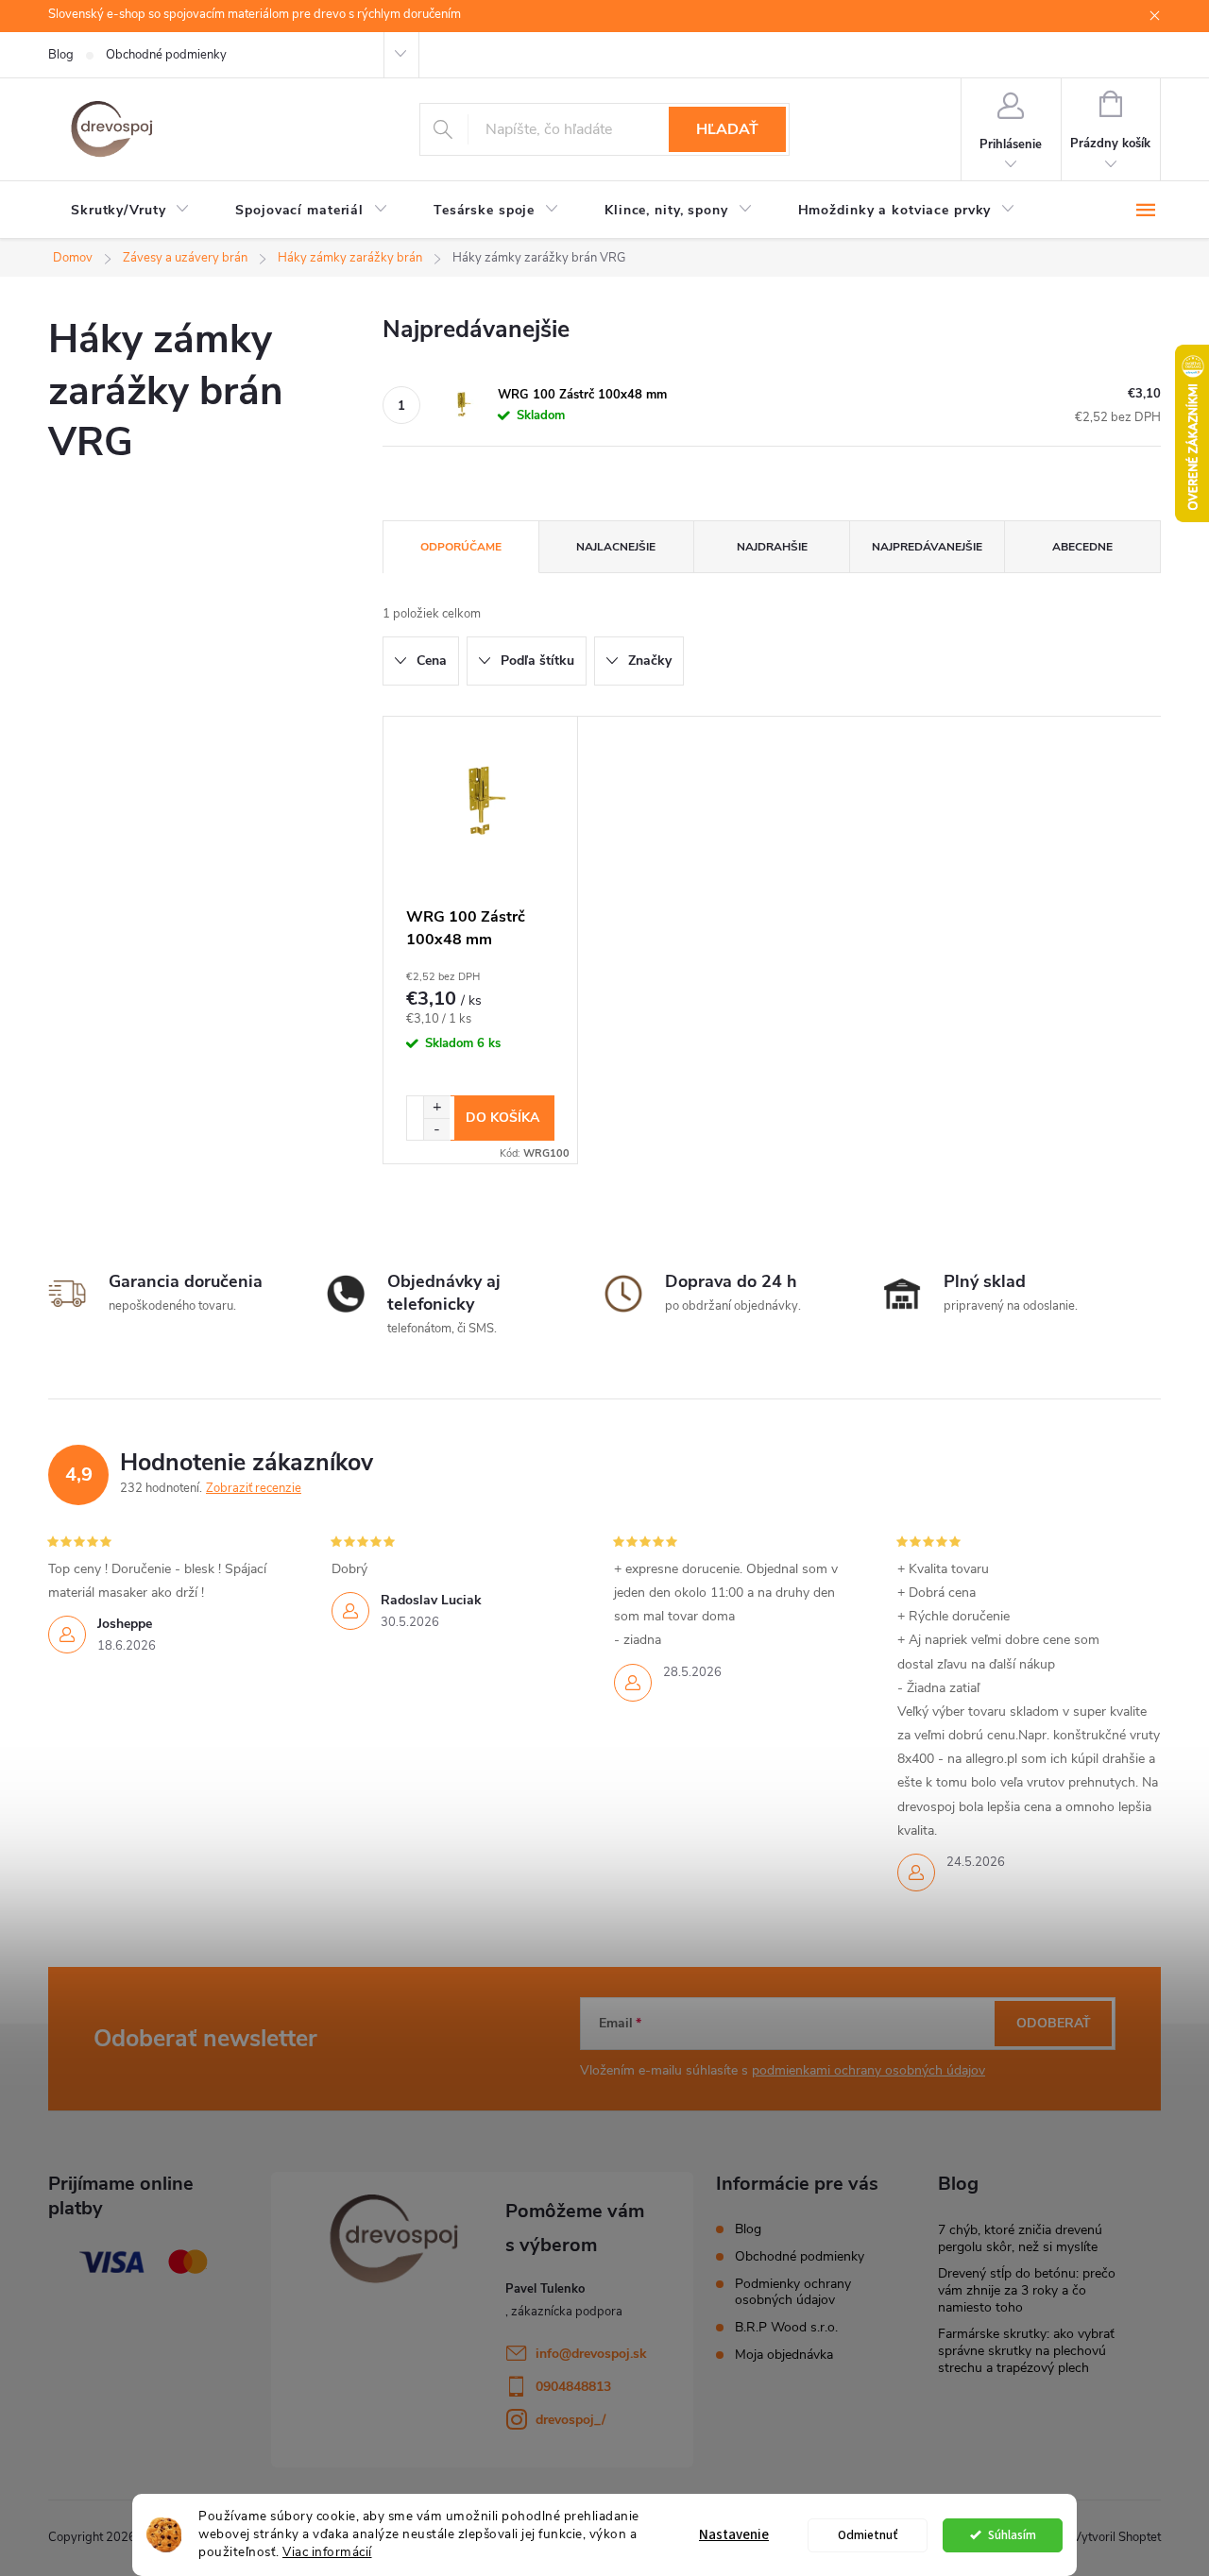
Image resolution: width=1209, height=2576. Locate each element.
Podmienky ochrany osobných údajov (793, 2292)
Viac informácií (327, 2552)
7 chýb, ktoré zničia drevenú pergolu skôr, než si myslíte (1020, 2238)
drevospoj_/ (570, 2420)
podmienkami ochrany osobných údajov (868, 2070)
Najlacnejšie (616, 547)
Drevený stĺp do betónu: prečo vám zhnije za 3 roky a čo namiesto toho (1027, 2290)
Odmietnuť (868, 2535)
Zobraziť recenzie (254, 1488)
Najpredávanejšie (927, 547)
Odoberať (1054, 2023)
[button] (436, 1107)
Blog (61, 55)
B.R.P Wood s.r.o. (786, 2327)
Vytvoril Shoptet (1117, 2537)
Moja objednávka (784, 2355)
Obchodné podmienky (166, 55)
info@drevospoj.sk (591, 2354)
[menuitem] (130, 211)
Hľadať (727, 129)
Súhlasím (1012, 2535)
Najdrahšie (772, 547)
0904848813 (573, 2387)
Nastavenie (734, 2535)
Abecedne (1082, 547)
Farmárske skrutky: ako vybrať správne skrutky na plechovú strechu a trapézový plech (1026, 2351)
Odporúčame (461, 547)
